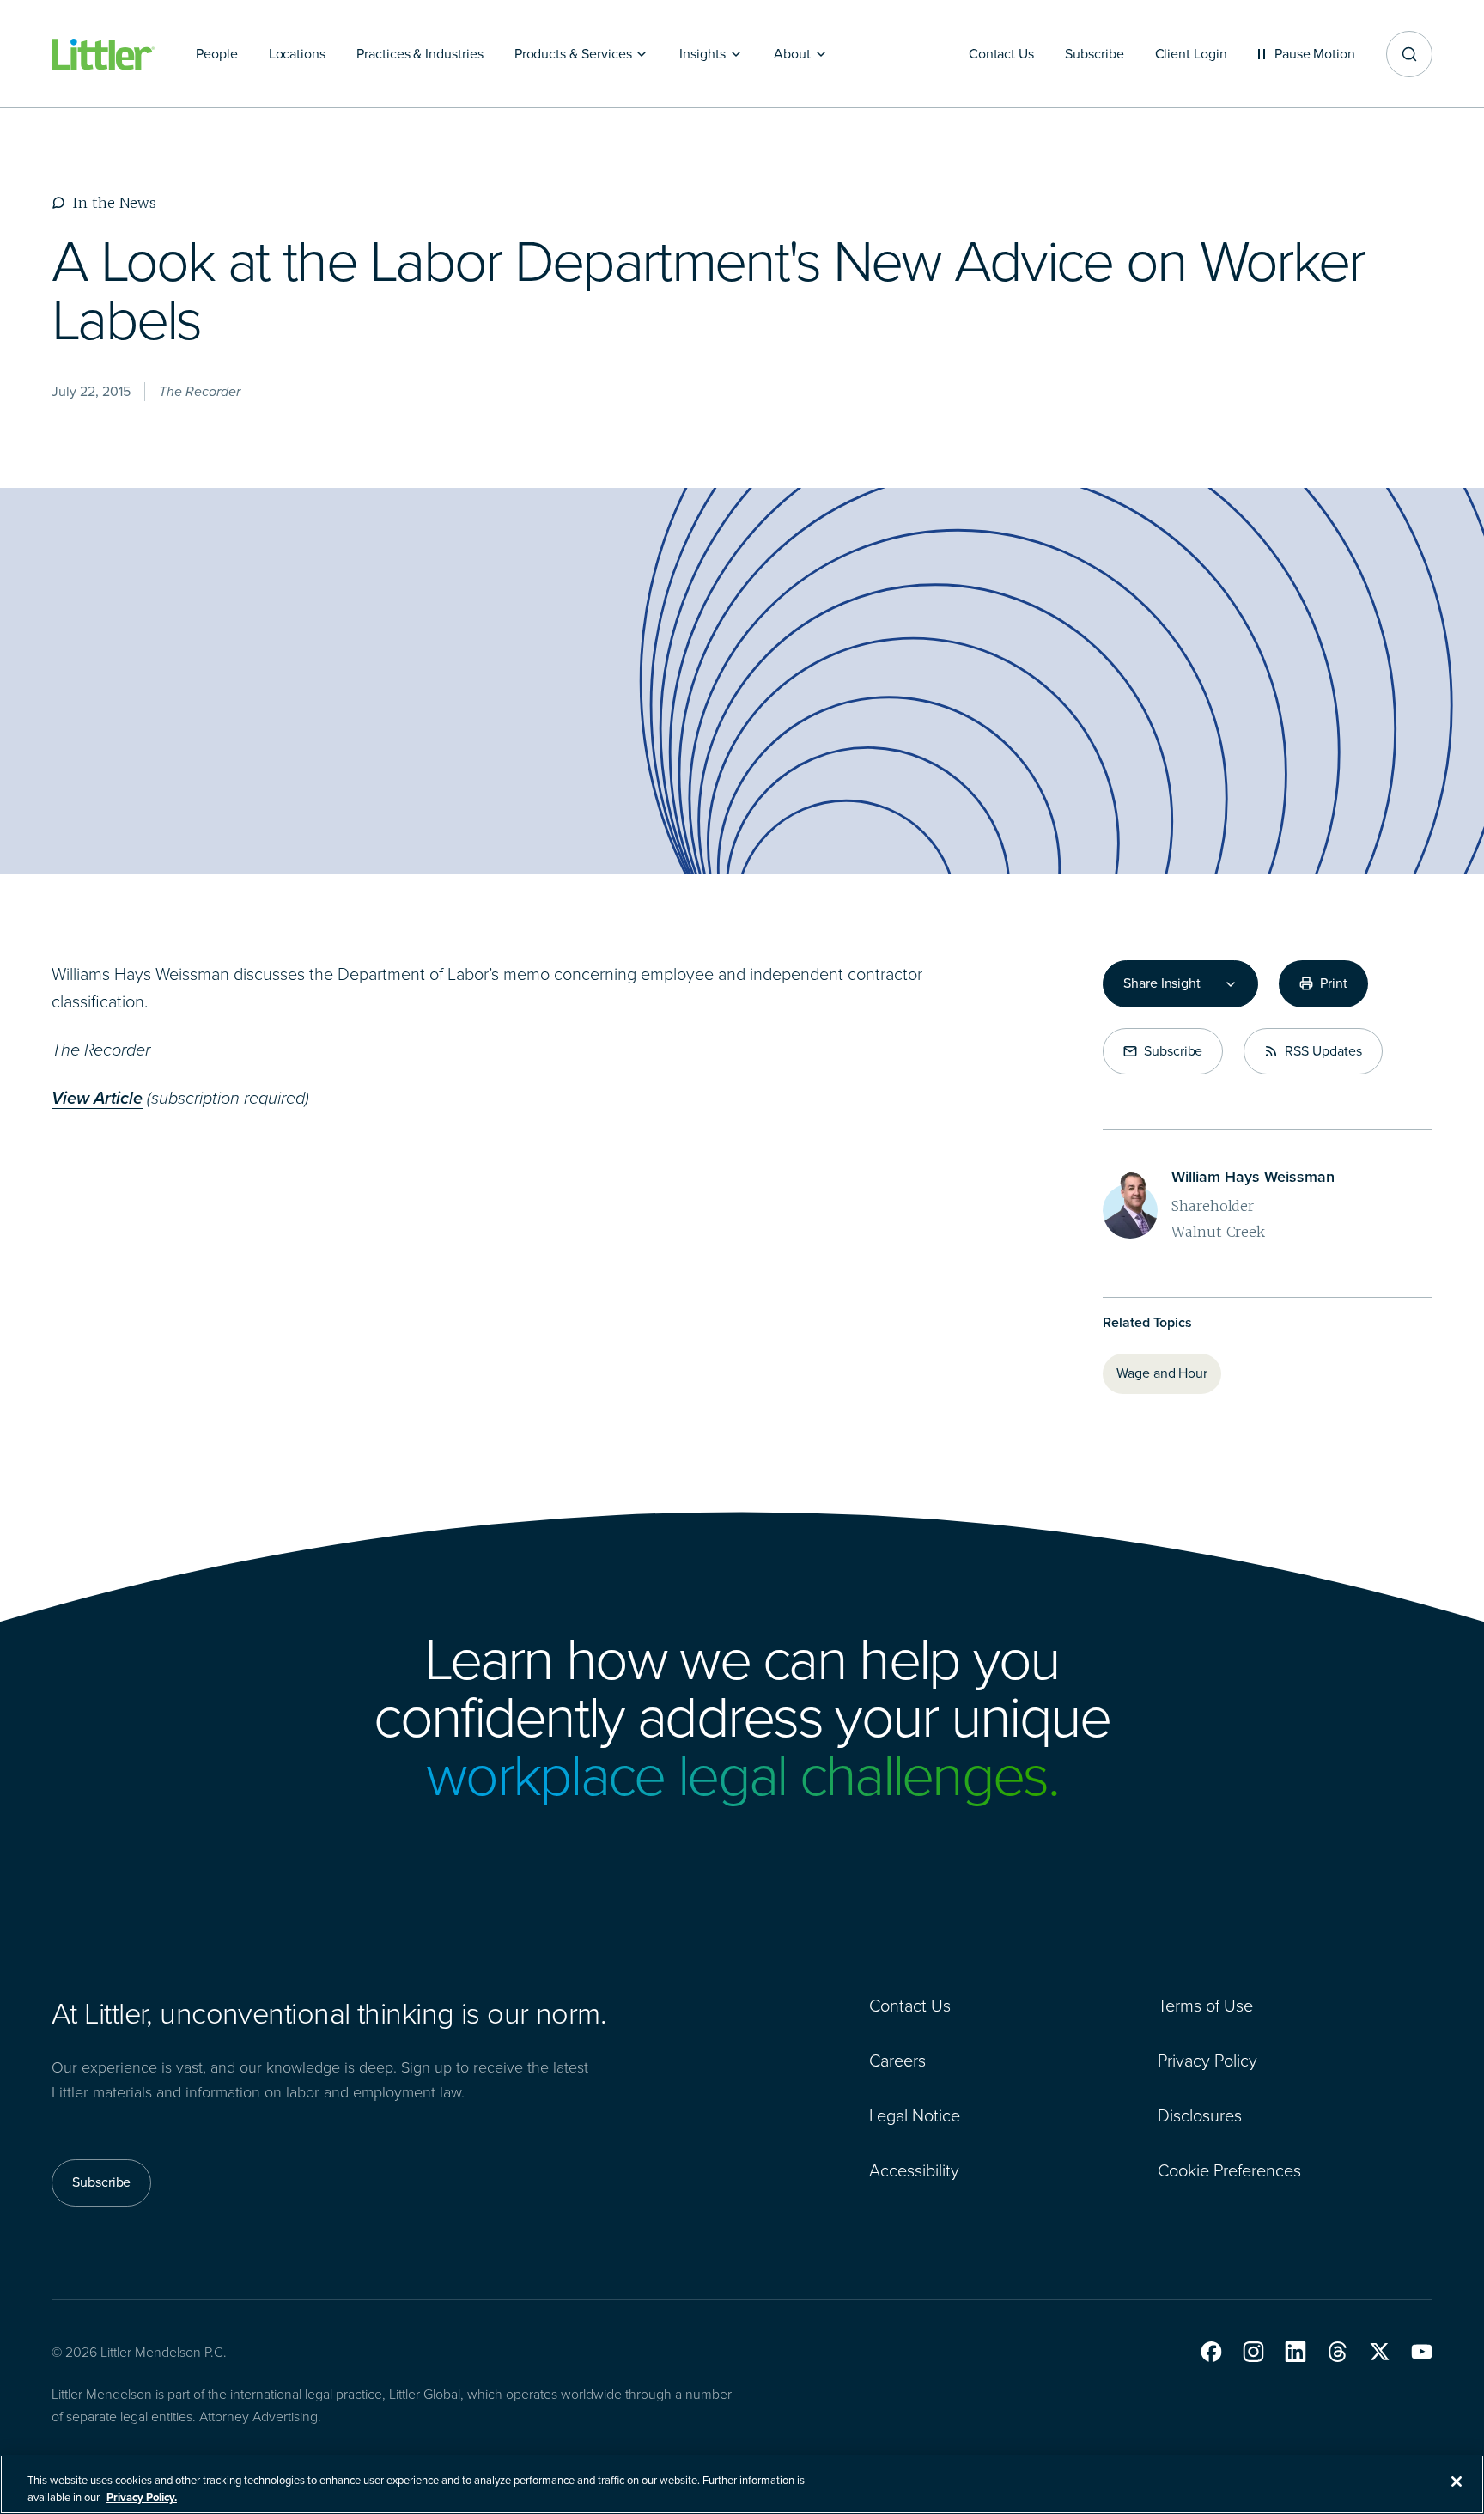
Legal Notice (915, 2115)
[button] (1211, 2352)
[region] (742, 2484)
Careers (897, 2061)
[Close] (1457, 2481)
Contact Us (910, 2006)
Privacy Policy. (142, 2496)
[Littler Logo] (103, 55)
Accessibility (914, 2170)
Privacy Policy (1207, 2061)
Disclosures (1200, 2115)
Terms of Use (1205, 2006)
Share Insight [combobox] (1162, 983)
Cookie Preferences (1229, 2170)
